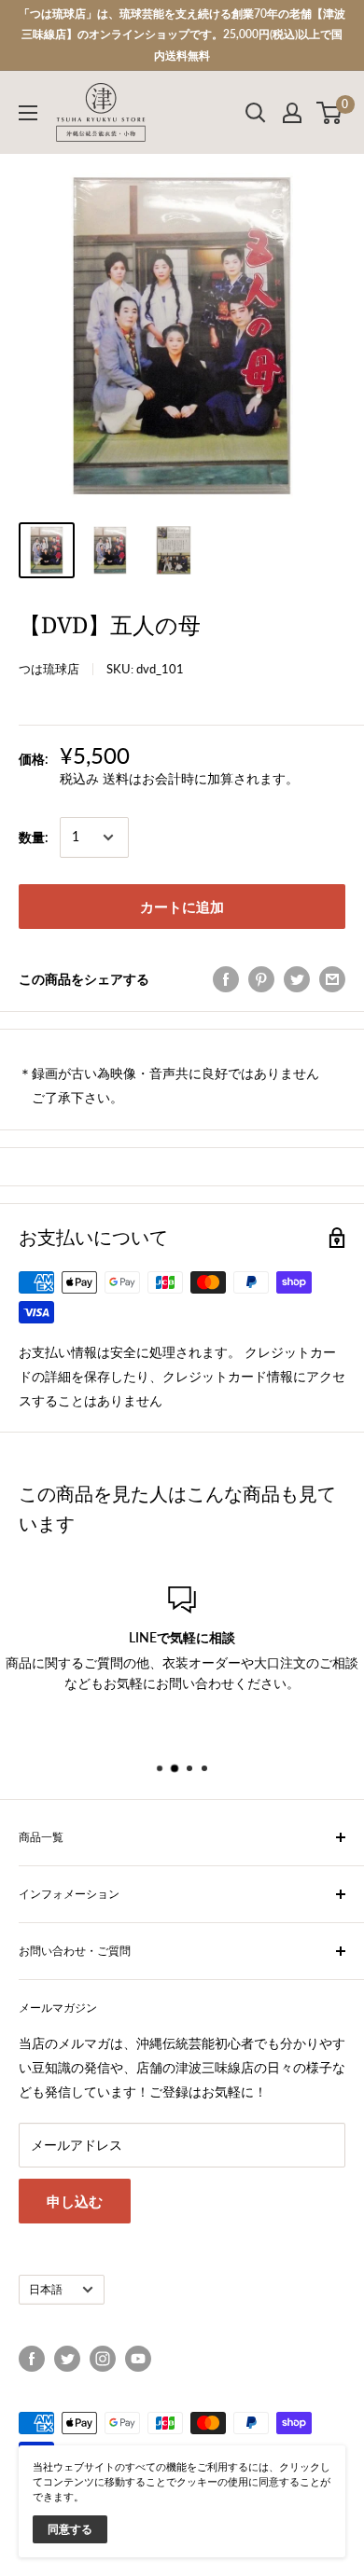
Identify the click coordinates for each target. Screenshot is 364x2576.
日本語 (46, 2289)
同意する (70, 2529)
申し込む (75, 2201)
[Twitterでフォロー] (67, 2359)
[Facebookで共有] (226, 979)
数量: (34, 837)
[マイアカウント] (292, 113)
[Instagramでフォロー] (103, 2359)
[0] (330, 113)
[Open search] (256, 113)
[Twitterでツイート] (297, 979)
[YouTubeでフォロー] (138, 2359)
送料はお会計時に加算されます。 (201, 778)
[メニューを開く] (28, 113)
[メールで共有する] (332, 979)
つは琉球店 (49, 669)
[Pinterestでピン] (261, 979)
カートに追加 (182, 907)
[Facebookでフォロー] (32, 2359)
